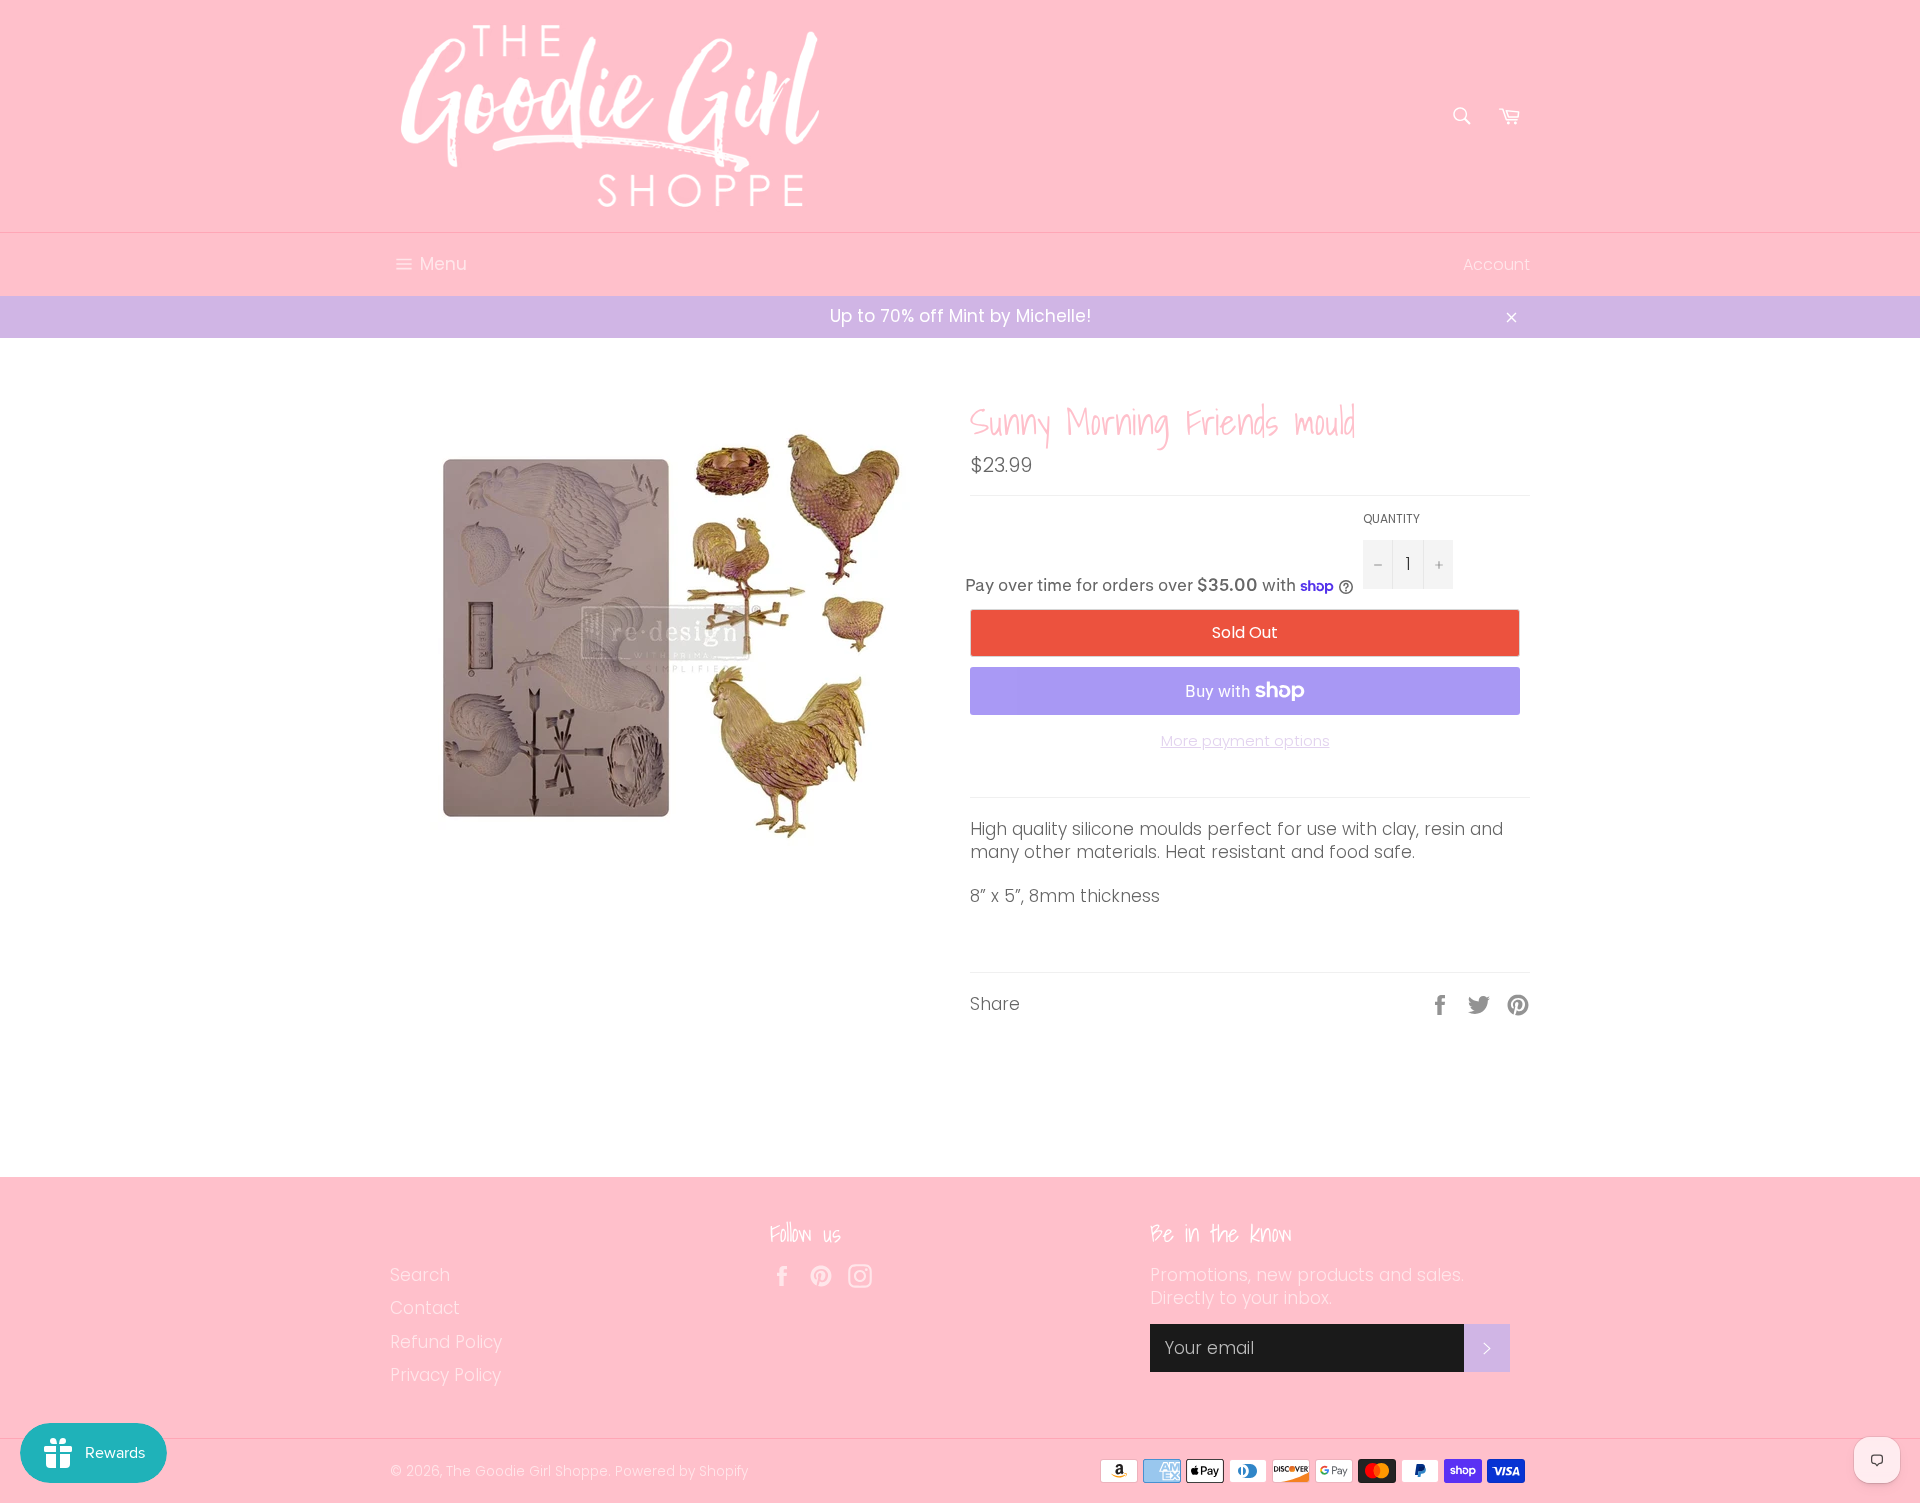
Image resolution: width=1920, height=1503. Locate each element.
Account (1496, 264)
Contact (425, 1308)
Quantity (1391, 519)
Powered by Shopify (681, 1471)
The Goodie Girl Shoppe (527, 1471)
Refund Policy (446, 1342)
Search (420, 1275)
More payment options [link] (1245, 741)
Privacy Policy (445, 1375)
